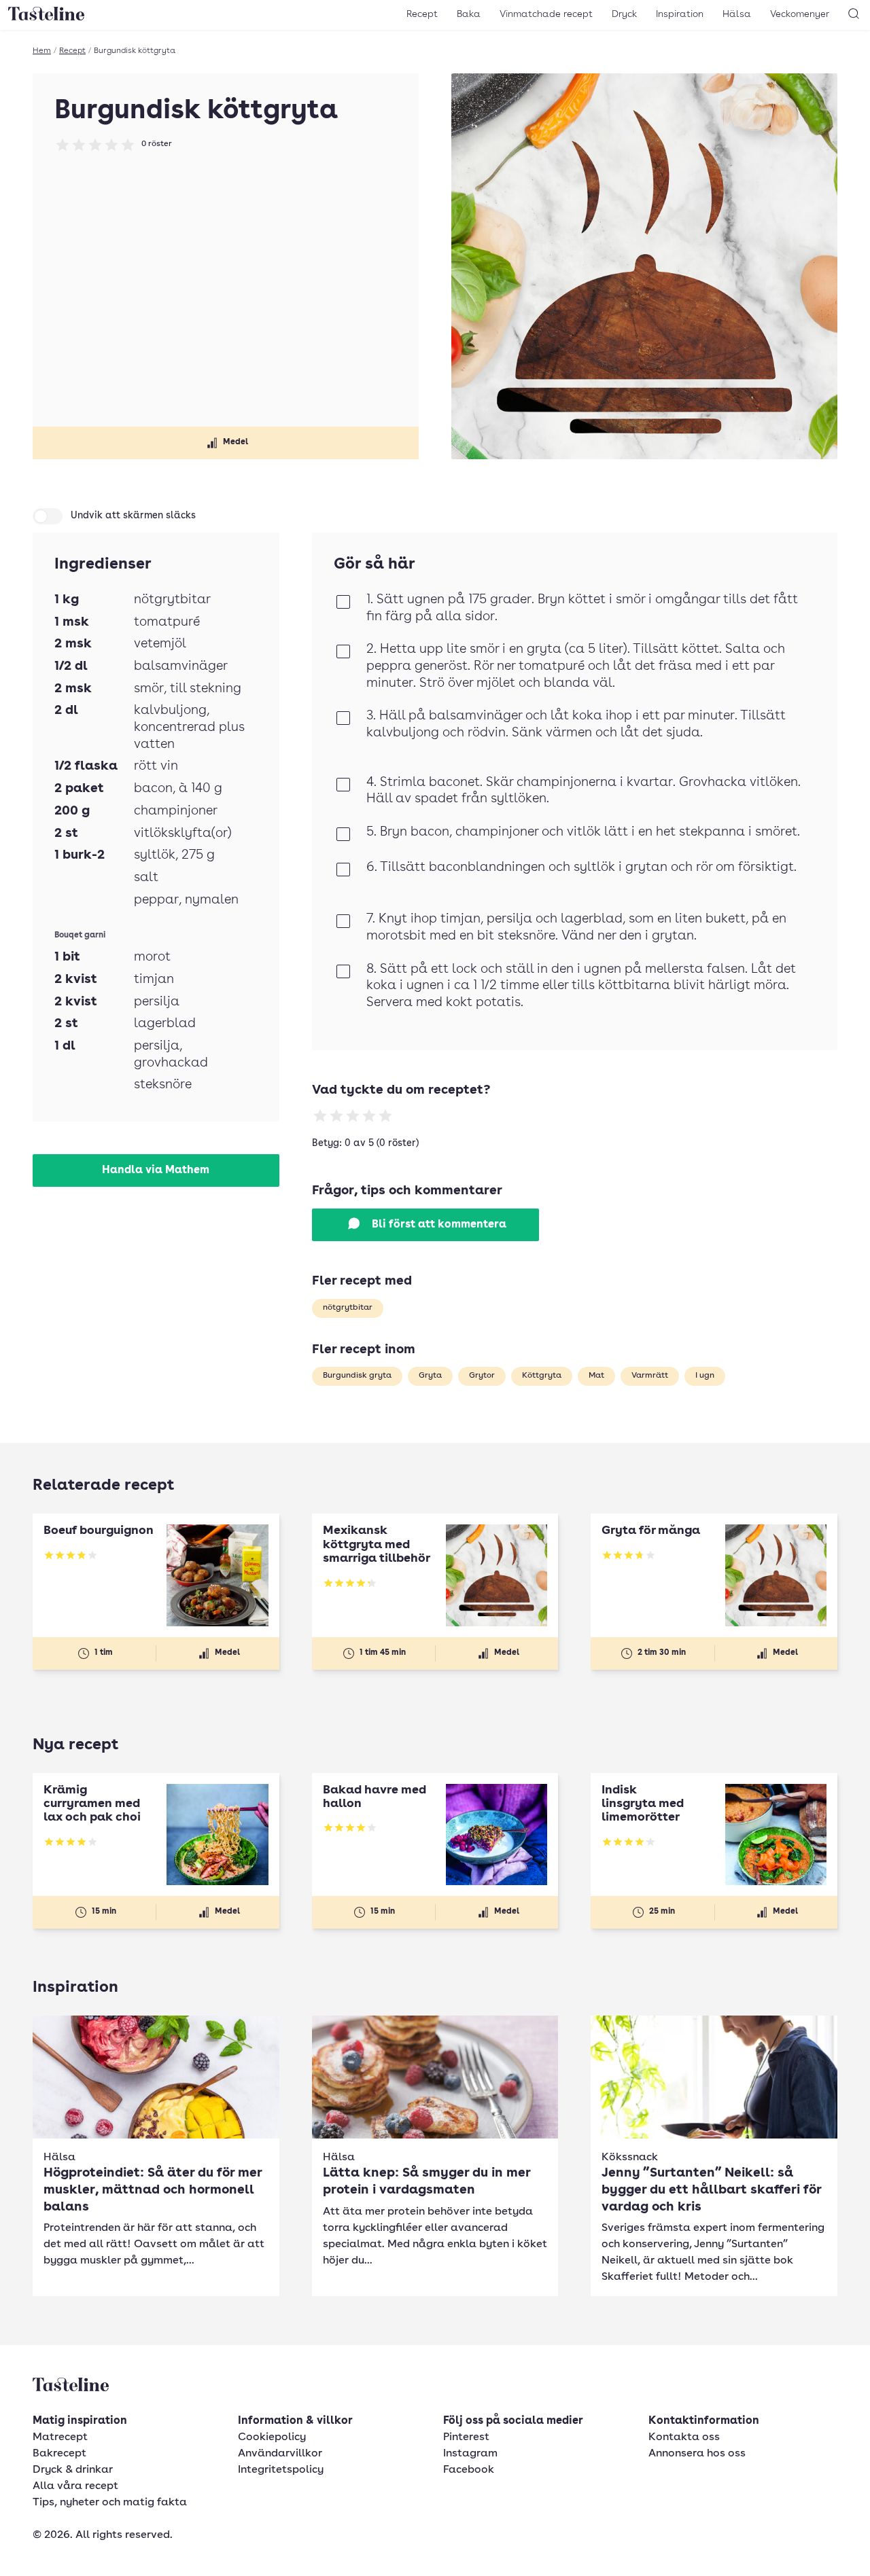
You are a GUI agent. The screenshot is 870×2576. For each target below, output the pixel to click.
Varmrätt (650, 1376)
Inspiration (680, 14)
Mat (596, 1376)
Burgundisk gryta (357, 1376)
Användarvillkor (280, 2454)
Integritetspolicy (281, 2470)
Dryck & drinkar (73, 2470)
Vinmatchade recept (546, 14)
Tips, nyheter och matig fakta (110, 2503)
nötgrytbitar (348, 1308)
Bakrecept (59, 2454)
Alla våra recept (75, 2486)
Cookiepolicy (272, 2437)
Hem (42, 51)
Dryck (624, 14)
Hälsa (737, 14)
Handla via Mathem (156, 1170)
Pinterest (466, 2437)
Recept (422, 14)
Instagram (470, 2454)
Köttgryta (542, 1376)
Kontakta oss (684, 2437)
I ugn (705, 1376)
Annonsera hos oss (697, 2454)
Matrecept (60, 2437)
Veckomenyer (800, 14)
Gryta (430, 1376)
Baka (469, 14)
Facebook (469, 2470)
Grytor (482, 1376)
